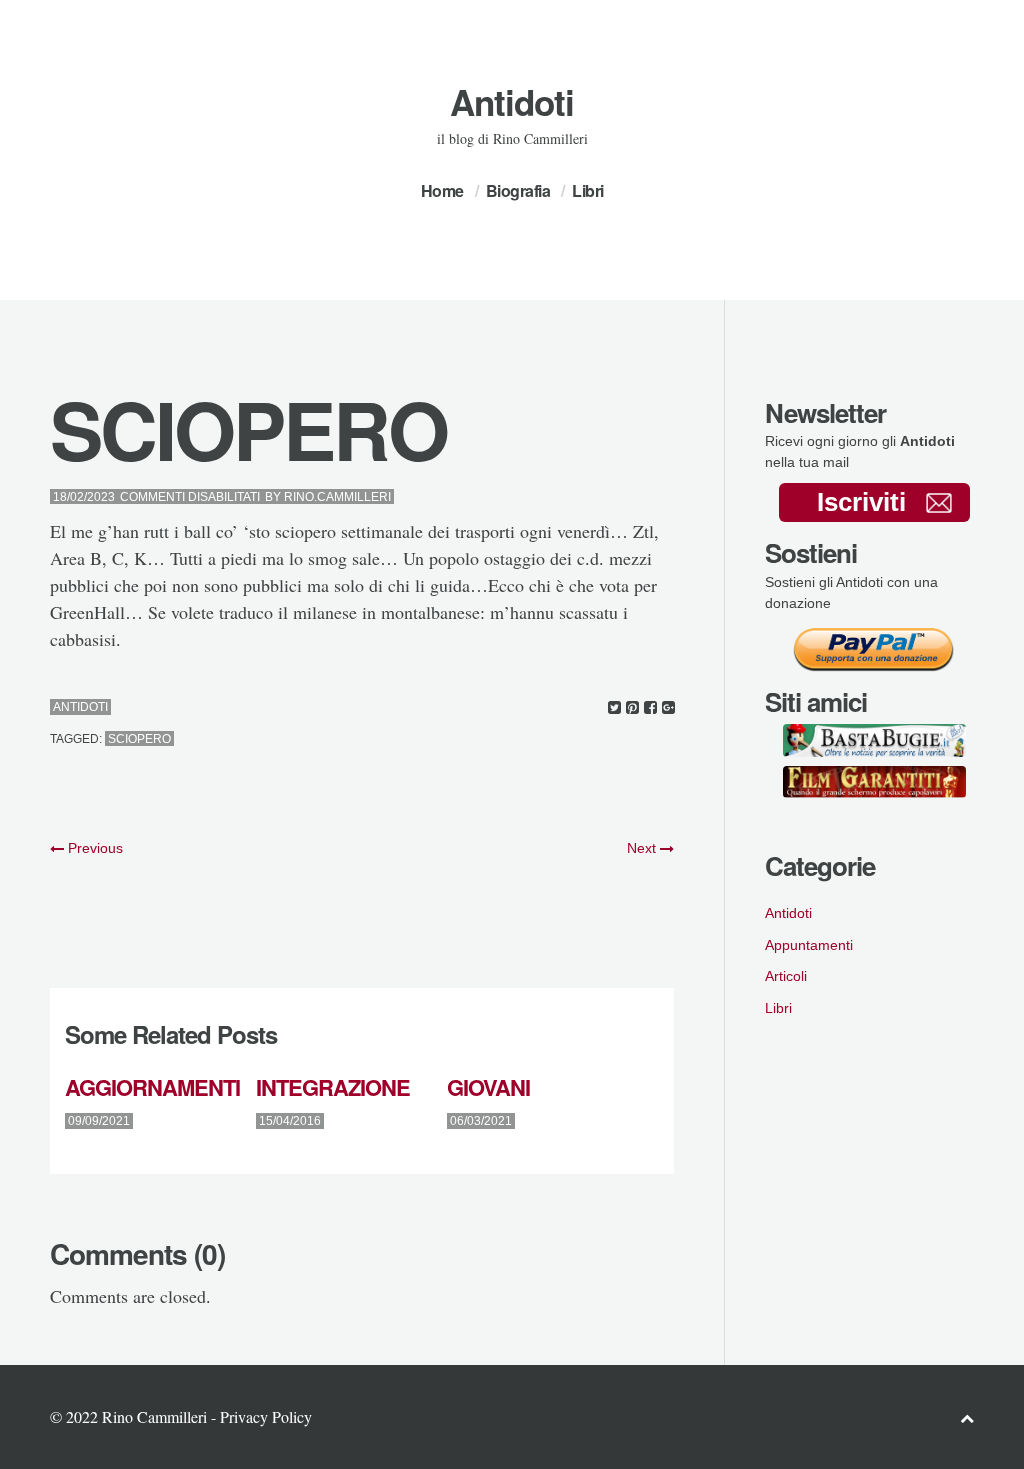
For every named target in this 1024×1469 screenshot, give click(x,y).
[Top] (967, 1417)
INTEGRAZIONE (333, 1087)
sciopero (139, 739)
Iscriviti (861, 502)
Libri (588, 190)
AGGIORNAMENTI (152, 1087)
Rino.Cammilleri (337, 497)
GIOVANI (488, 1087)
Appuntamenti (809, 945)
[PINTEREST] (632, 707)
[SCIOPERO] (614, 707)
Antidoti (512, 102)
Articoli (786, 976)
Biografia (518, 190)
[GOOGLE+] (668, 707)
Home (442, 190)
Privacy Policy (266, 1416)
